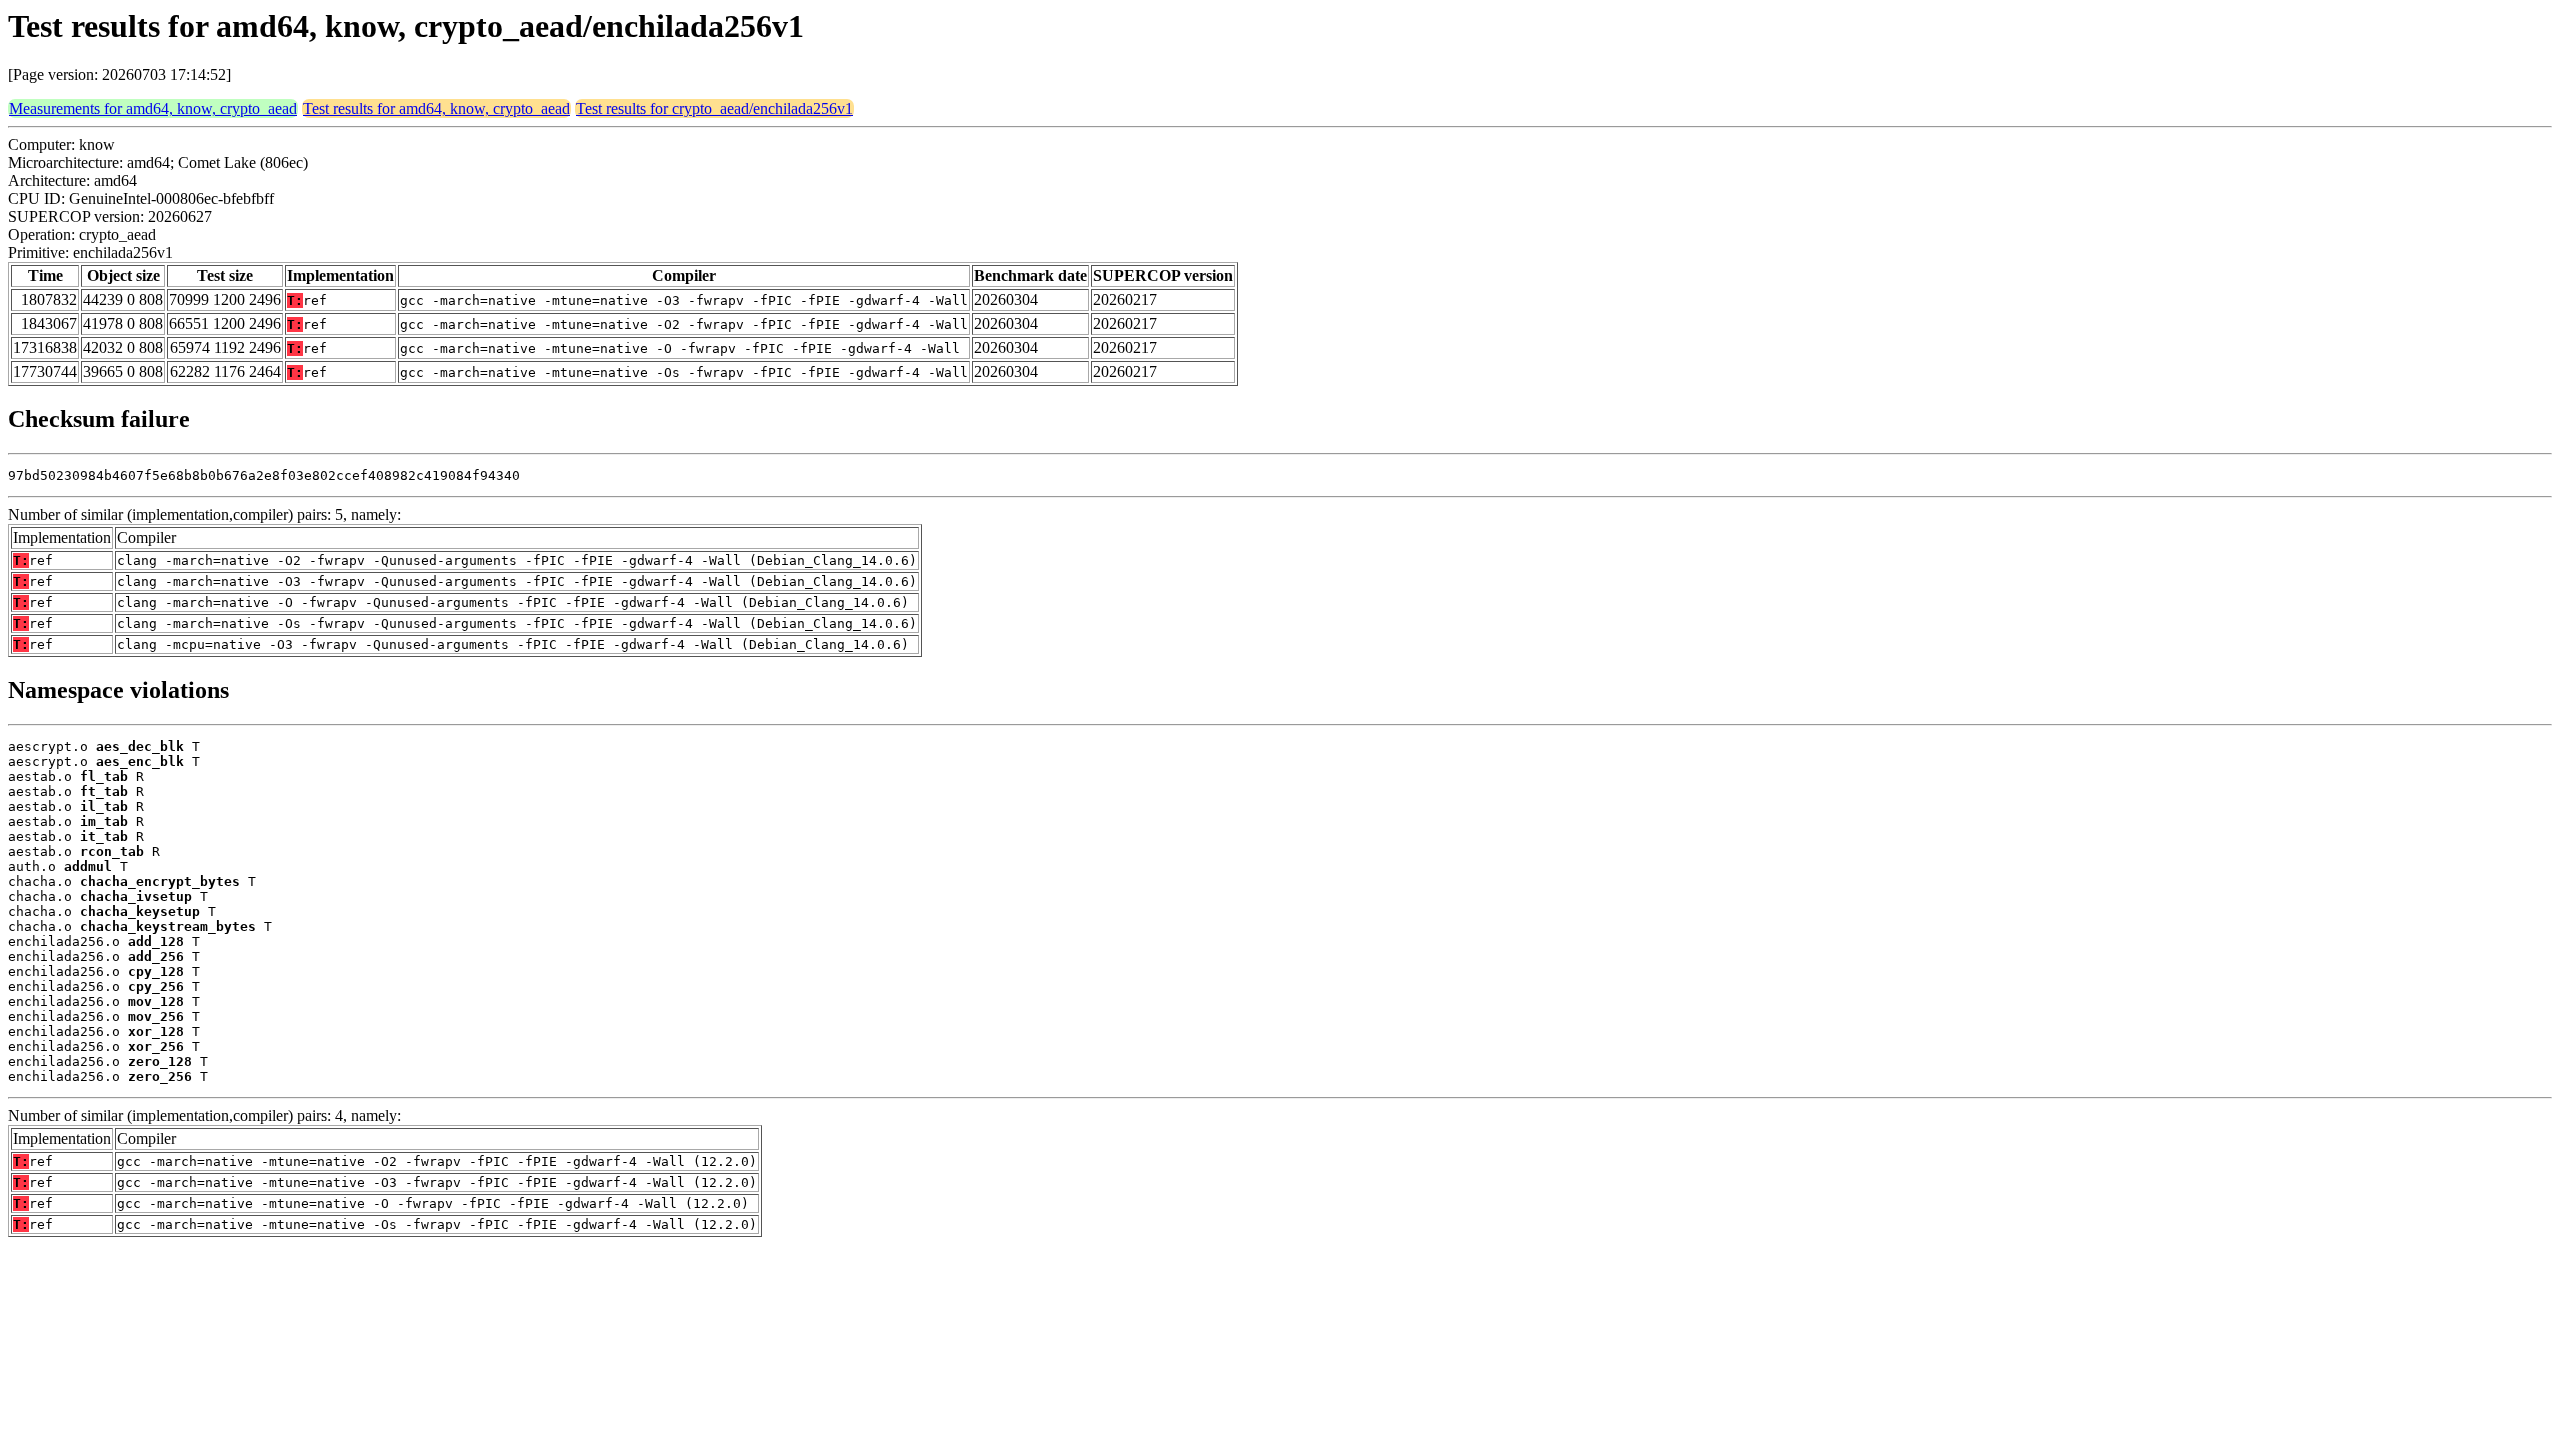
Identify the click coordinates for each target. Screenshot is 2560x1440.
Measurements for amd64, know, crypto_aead (153, 108)
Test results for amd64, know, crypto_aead (436, 108)
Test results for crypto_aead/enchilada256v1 (714, 108)
